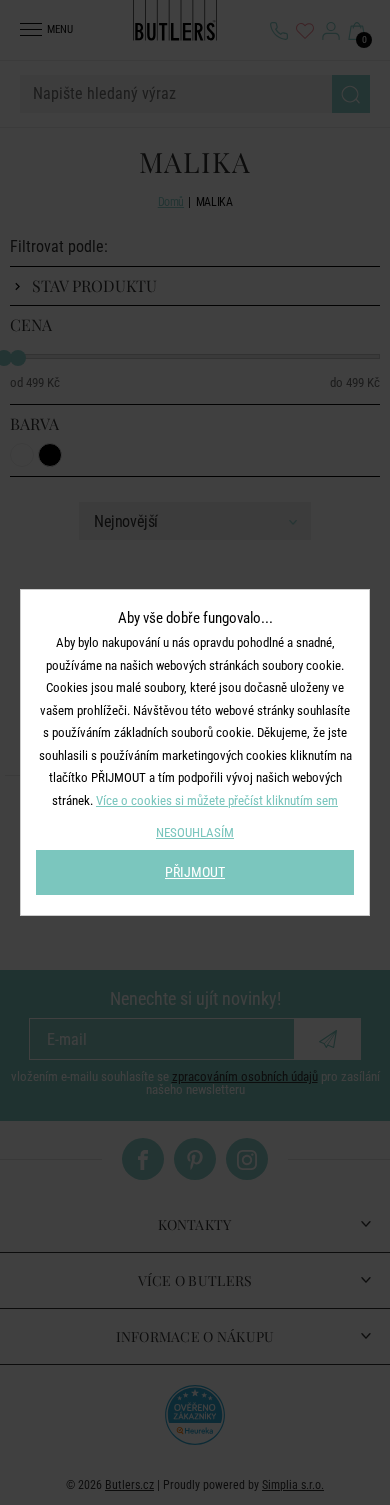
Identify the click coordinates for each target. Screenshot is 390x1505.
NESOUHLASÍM (195, 832)
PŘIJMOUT (195, 872)
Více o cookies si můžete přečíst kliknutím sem (217, 800)
